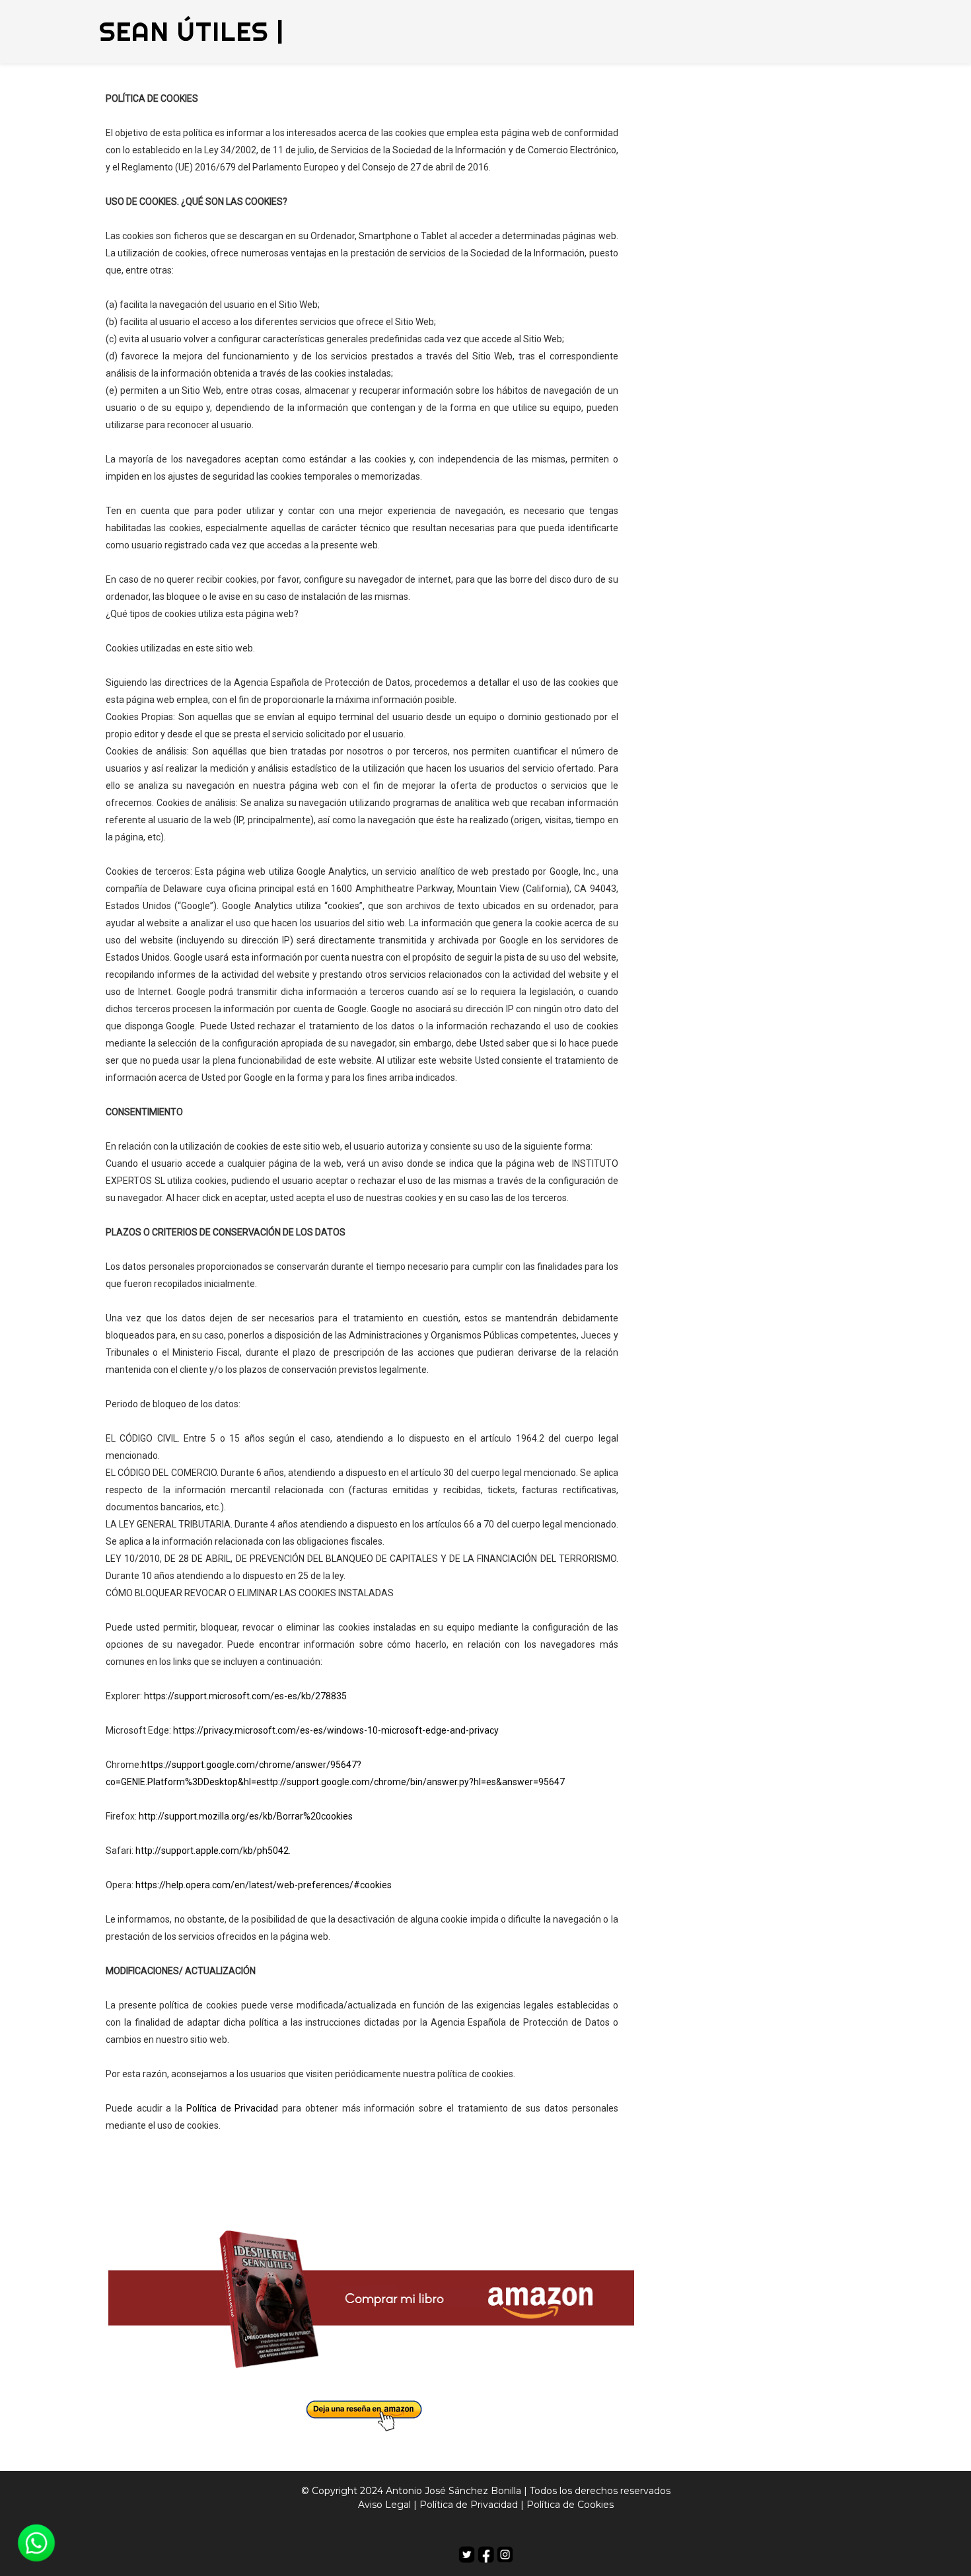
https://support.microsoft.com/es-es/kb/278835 (245, 1696)
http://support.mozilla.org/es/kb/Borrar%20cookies (246, 1816)
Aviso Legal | (387, 2505)
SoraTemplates (475, 2529)
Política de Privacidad (232, 2108)
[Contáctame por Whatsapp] (36, 2542)
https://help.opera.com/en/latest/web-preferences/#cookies (264, 1885)
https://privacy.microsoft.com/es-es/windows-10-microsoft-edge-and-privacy (336, 1730)
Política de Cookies (570, 2505)
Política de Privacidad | (472, 2505)
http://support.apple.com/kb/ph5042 (212, 1851)
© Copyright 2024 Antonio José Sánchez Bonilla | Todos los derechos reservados (486, 2491)
